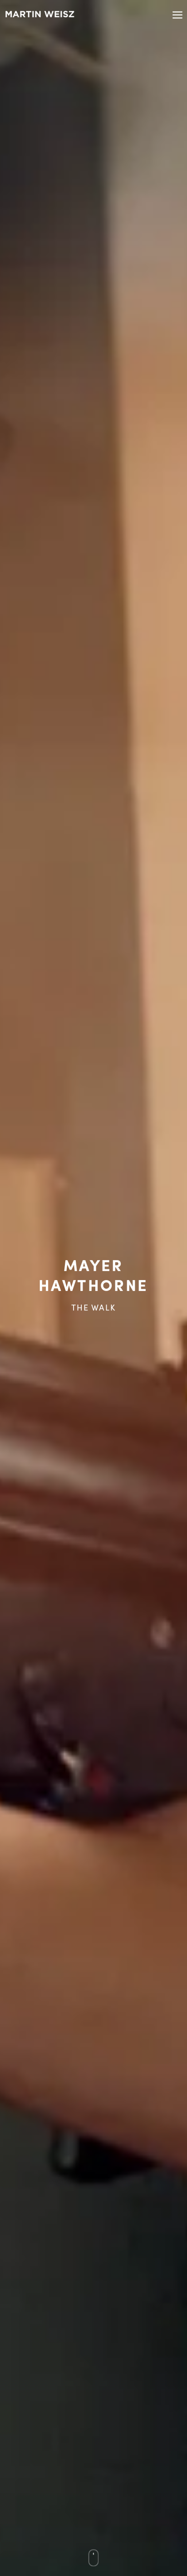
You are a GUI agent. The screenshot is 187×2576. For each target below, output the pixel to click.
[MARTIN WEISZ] (40, 14)
